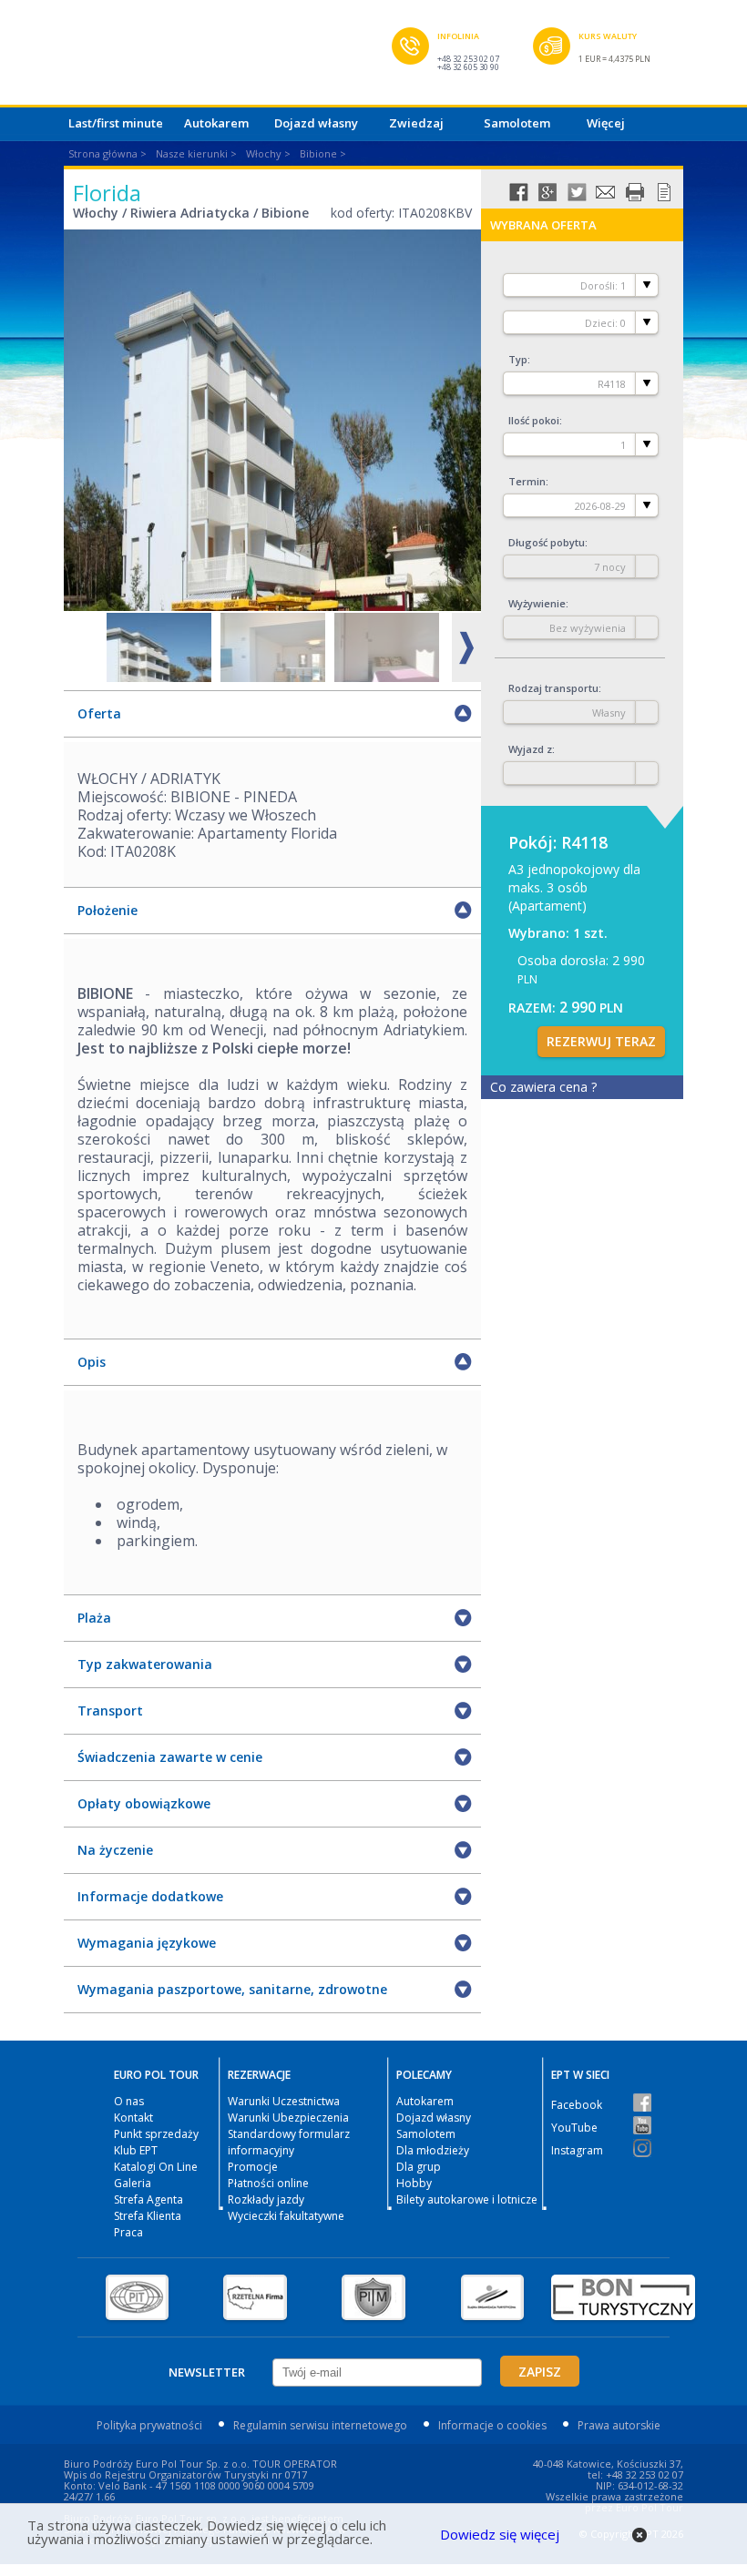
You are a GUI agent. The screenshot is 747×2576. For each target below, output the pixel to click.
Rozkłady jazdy (266, 2199)
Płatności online (268, 2183)
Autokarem (216, 123)
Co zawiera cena (543, 1087)
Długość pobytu (547, 542)
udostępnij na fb (518, 192)
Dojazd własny (316, 123)
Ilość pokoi (534, 420)
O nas (129, 2101)
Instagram (577, 2150)
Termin (527, 481)
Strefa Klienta (148, 2216)
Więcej (606, 123)
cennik (664, 192)
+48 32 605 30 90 (468, 67)
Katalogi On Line (156, 2167)
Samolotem (517, 123)
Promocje (253, 2167)
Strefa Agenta (148, 2199)
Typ (518, 359)
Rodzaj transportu (553, 688)
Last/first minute (116, 123)
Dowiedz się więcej (500, 2534)
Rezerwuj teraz (601, 1041)
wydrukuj (635, 192)
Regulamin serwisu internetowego (320, 2425)
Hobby (414, 2183)
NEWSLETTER (207, 2372)
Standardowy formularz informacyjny (289, 2142)
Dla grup (419, 2167)
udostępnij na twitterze (577, 192)
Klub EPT (136, 2150)
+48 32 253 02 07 (468, 59)
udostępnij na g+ (547, 192)
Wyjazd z (530, 749)
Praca (128, 2232)
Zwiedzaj (416, 123)
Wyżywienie (537, 603)
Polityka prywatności (149, 2425)
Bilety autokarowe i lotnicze (467, 2199)
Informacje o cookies (492, 2425)
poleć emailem (606, 192)
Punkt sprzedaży (156, 2134)
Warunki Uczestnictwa (284, 2101)
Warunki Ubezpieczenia (288, 2118)
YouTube (574, 2128)
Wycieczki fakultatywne (286, 2216)
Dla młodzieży (433, 2150)
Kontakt (133, 2118)
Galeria (133, 2183)
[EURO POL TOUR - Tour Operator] (228, 57)
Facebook (577, 2105)
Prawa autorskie (619, 2425)
